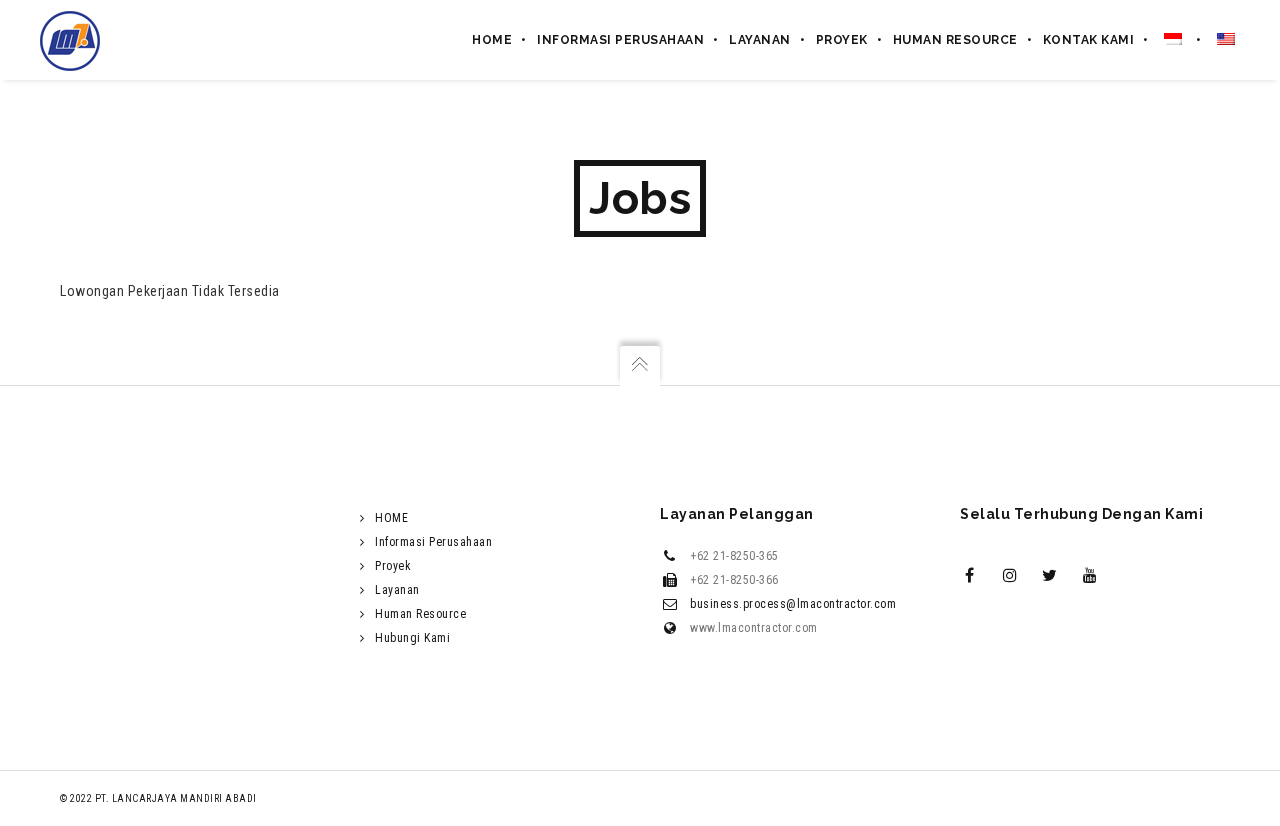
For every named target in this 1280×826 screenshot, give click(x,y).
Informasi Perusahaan (433, 542)
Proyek (842, 40)
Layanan (397, 590)
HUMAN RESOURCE (955, 40)
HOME (492, 40)
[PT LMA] (70, 40)
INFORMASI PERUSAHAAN (620, 40)
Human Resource (420, 614)
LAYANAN (760, 40)
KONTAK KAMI (1089, 40)
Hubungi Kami (412, 638)
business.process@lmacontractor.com (793, 604)
